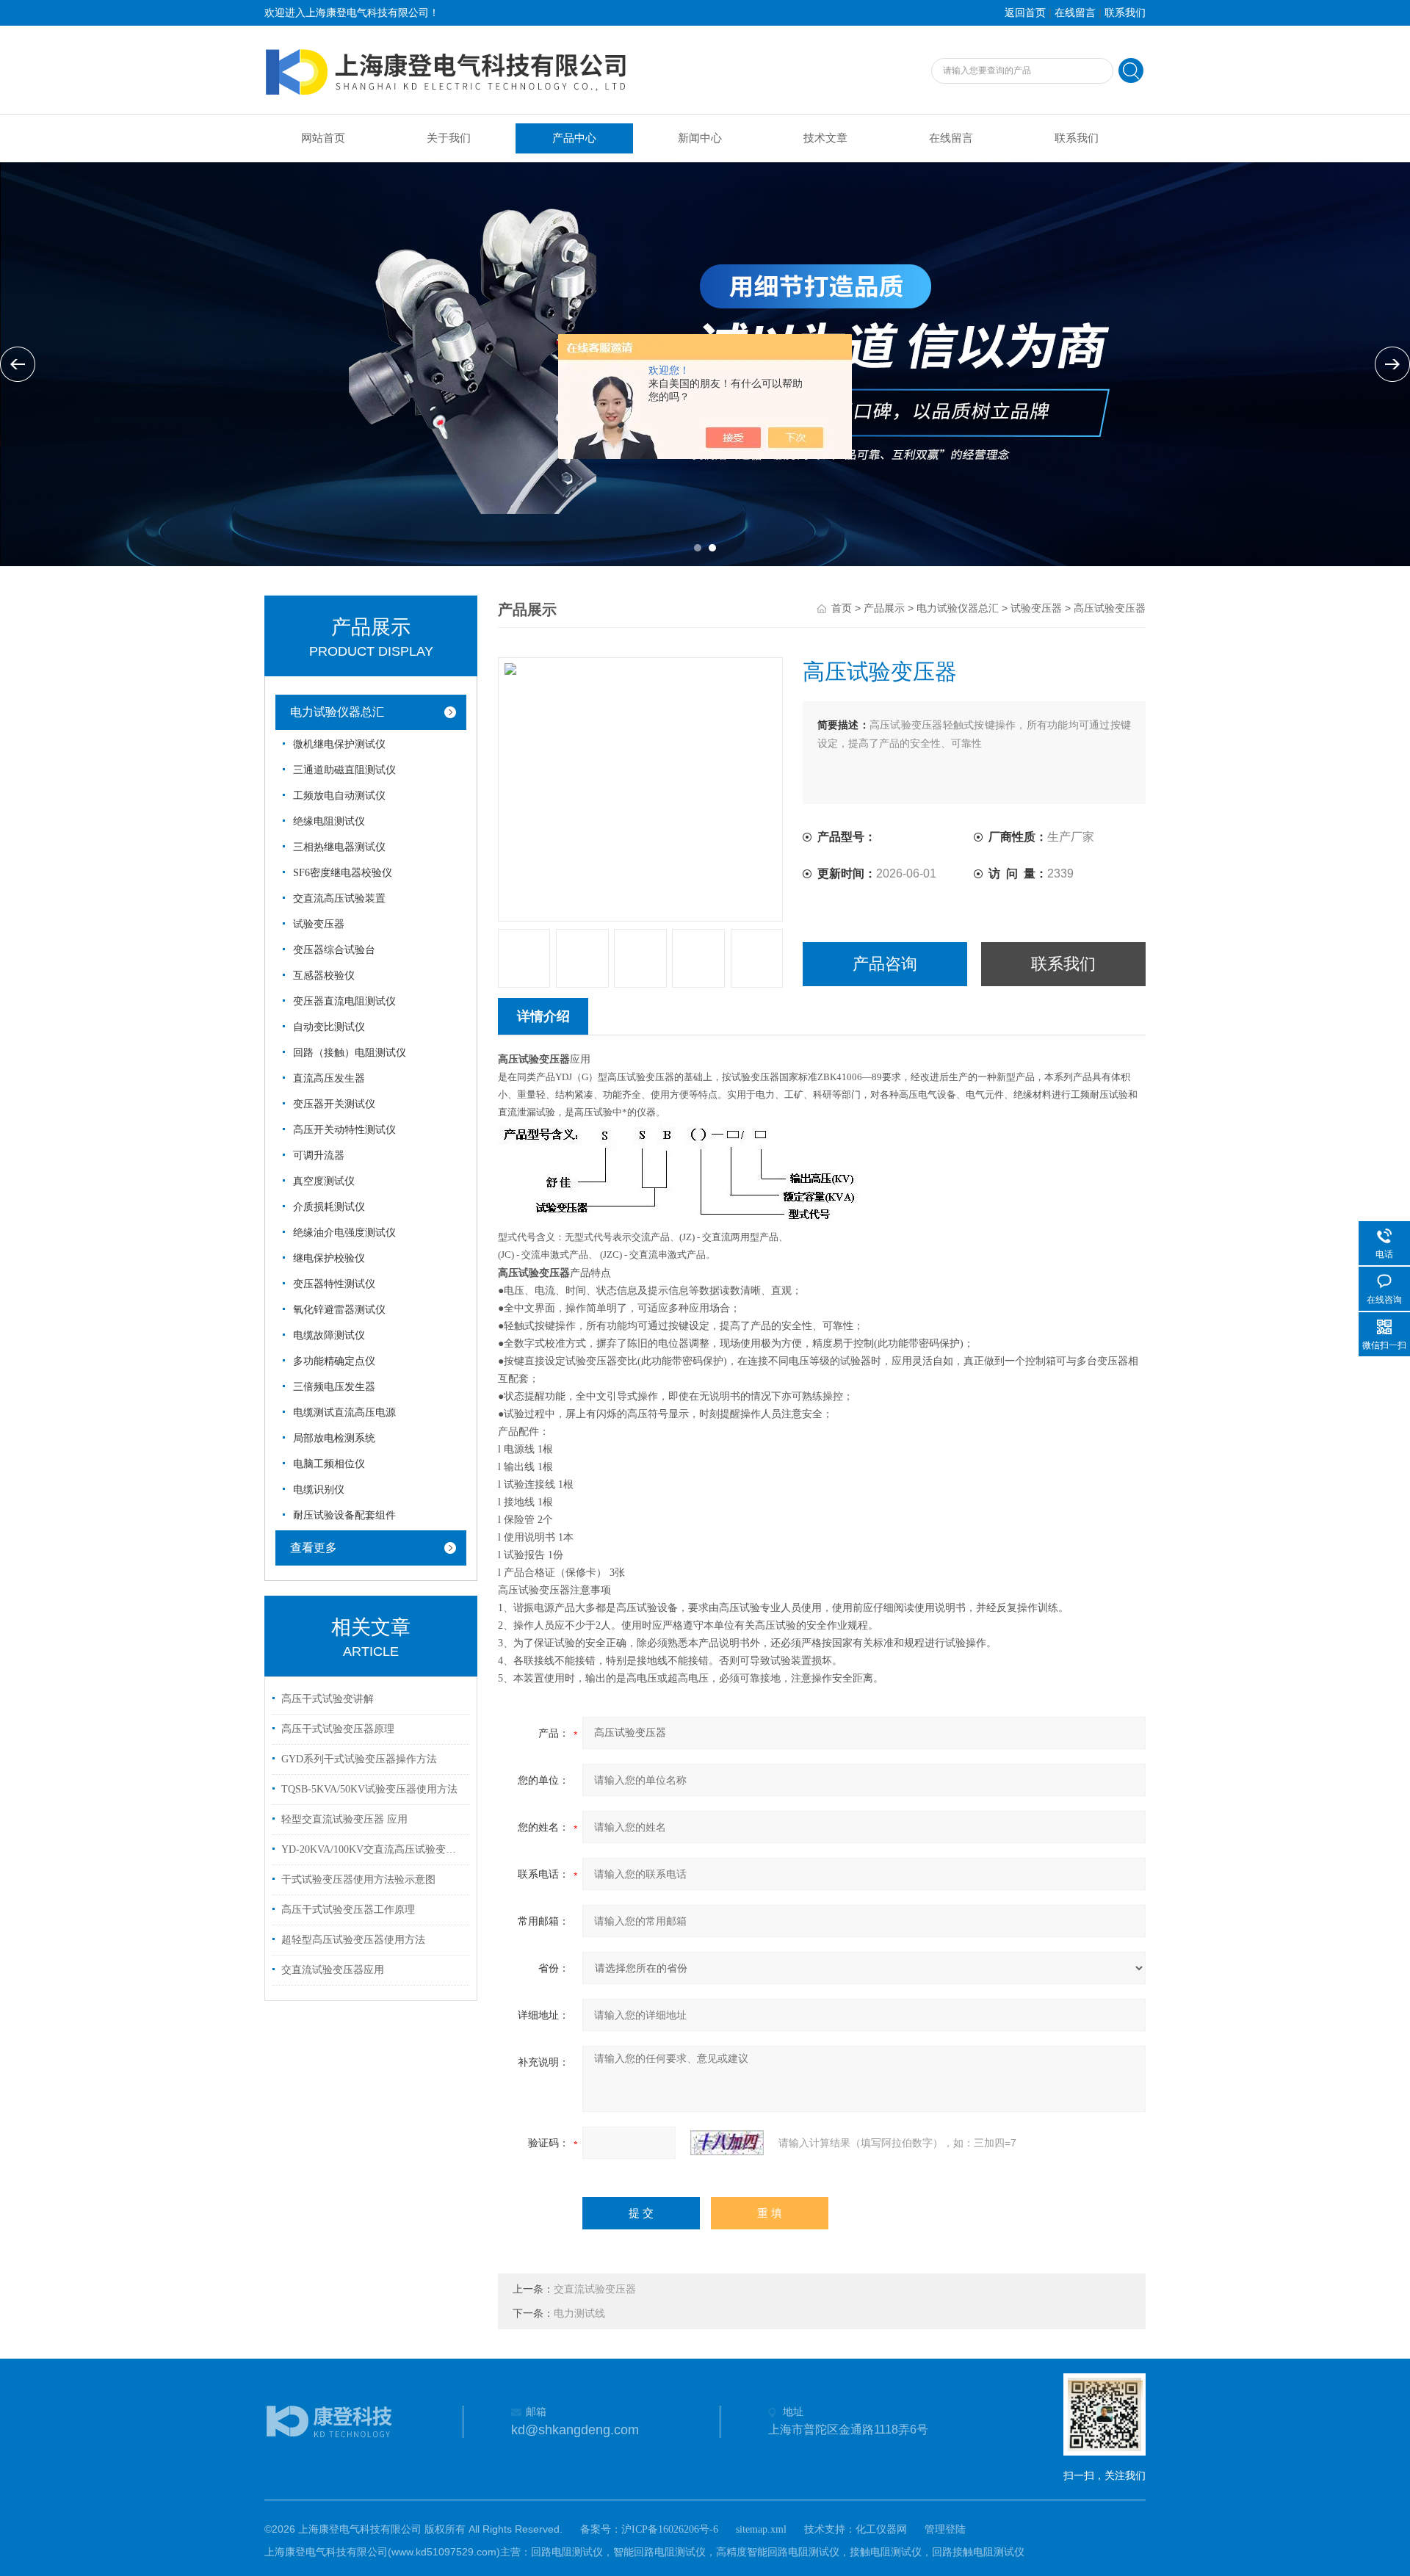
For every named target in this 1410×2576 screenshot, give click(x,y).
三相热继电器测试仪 (339, 847)
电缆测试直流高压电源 (344, 1412)
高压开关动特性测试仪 (344, 1130)
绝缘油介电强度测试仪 (344, 1233)
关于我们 (449, 138)
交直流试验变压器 (595, 2289)
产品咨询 (885, 964)
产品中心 (574, 138)
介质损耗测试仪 (329, 1207)
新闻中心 (700, 138)
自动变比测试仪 (329, 1027)
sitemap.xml (761, 2529)
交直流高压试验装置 (339, 898)
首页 (842, 608)
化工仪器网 (881, 2529)
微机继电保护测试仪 (339, 744)
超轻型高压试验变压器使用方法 (353, 1940)
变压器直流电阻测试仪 (344, 1001)
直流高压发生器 (329, 1078)
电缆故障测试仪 (329, 1335)
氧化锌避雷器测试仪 (339, 1310)
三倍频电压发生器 (334, 1387)
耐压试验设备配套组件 (344, 1515)
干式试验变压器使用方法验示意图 (358, 1879)
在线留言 (1075, 13)
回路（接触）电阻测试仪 (350, 1053)
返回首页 (1025, 13)
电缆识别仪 (319, 1490)
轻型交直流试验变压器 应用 (344, 1819)
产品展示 (884, 608)
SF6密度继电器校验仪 (343, 873)
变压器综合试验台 (334, 950)
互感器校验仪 (324, 976)
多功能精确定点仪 (334, 1361)
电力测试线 (579, 2313)
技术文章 (825, 138)
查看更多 (314, 1548)
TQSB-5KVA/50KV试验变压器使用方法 (369, 1789)
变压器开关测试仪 (334, 1104)
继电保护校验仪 (329, 1258)
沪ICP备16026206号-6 (670, 2529)
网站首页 (323, 138)
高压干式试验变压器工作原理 (348, 1910)
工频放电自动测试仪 (339, 796)
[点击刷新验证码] (727, 2143)
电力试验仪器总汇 (337, 712)
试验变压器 (319, 924)
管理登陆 (945, 2529)
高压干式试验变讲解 (328, 1699)
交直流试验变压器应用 (333, 1970)
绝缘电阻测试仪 (329, 821)
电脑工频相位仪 (329, 1464)
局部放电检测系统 (334, 1438)
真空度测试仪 (324, 1181)
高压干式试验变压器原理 (338, 1729)
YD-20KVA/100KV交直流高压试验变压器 (373, 1849)
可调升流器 (319, 1155)
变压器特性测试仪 (334, 1284)
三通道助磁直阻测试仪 (344, 770)
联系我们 (1125, 13)
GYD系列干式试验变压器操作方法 (359, 1759)
